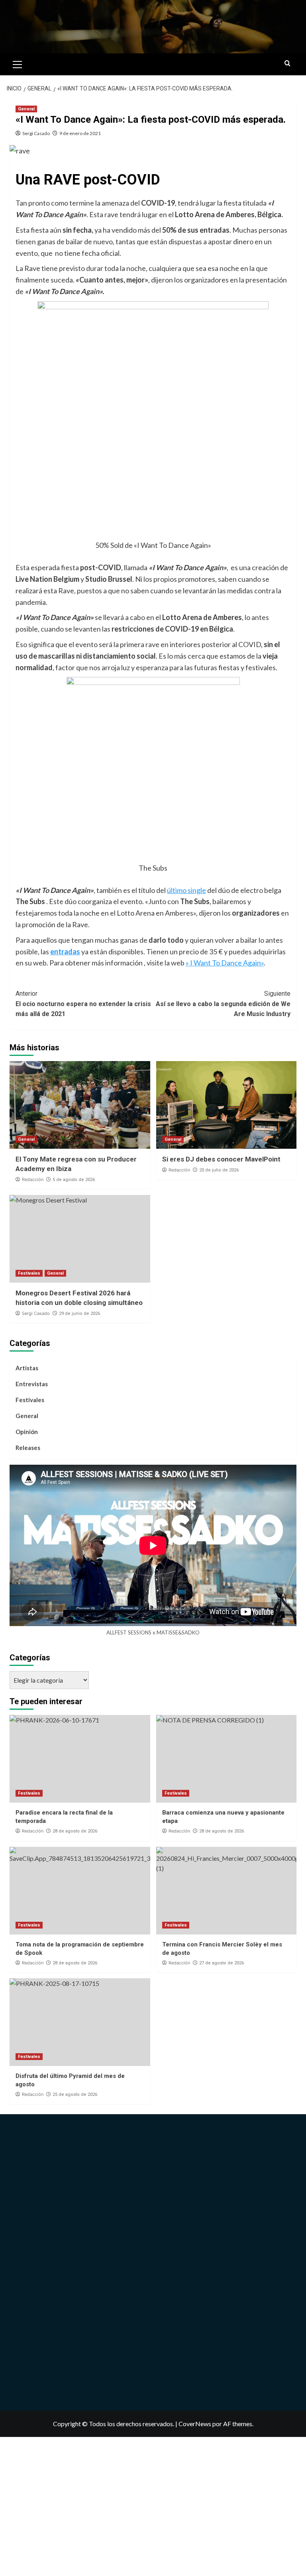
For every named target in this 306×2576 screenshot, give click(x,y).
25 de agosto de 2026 (75, 2094)
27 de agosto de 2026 (222, 1963)
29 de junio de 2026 (79, 1314)
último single (186, 890)
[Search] (287, 64)
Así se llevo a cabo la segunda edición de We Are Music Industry (223, 1004)
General (26, 109)
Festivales (29, 1273)
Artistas (27, 1368)
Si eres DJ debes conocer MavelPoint (221, 1159)
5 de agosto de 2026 (74, 1180)
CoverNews (195, 2424)
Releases (28, 1448)
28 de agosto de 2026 (75, 1831)
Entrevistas (32, 1384)
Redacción (33, 1179)
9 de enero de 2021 (80, 133)
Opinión (27, 1432)
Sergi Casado (36, 133)
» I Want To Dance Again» (225, 963)
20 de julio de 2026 (219, 1170)
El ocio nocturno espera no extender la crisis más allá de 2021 (83, 1004)
